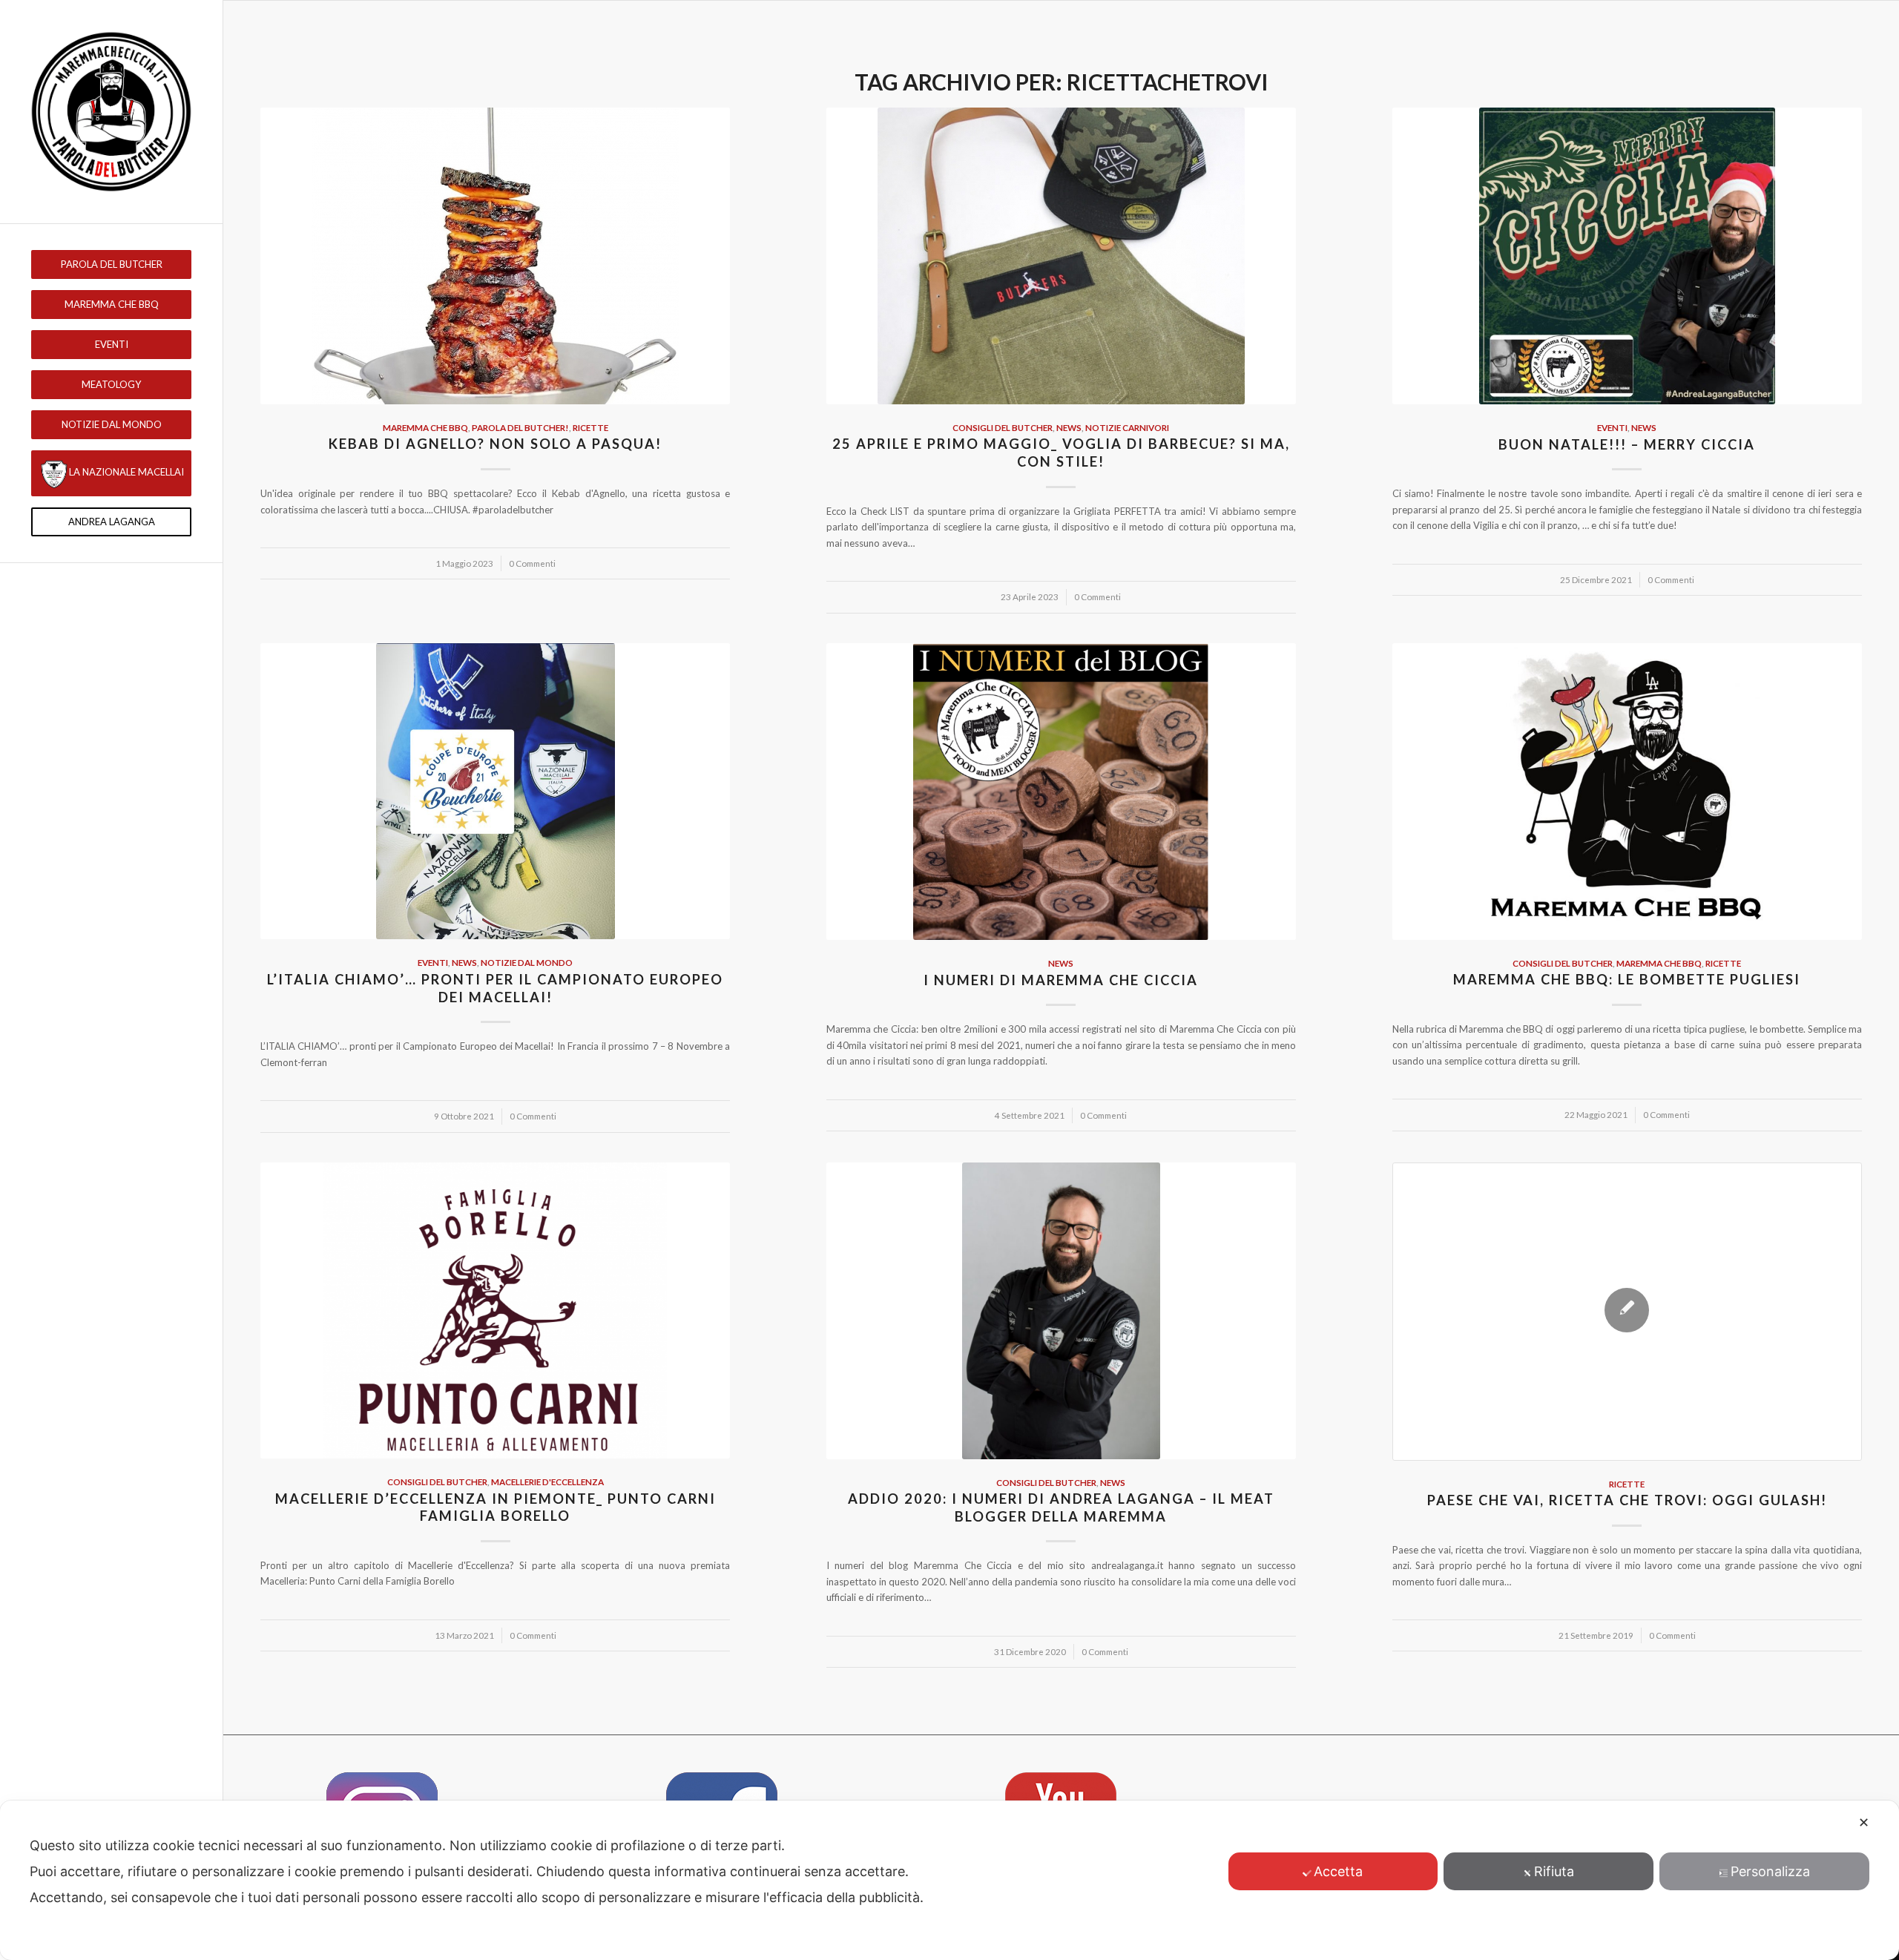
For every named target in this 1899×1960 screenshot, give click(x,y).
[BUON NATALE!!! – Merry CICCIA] (1627, 256)
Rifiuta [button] (1554, 1871)
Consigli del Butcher (1003, 427)
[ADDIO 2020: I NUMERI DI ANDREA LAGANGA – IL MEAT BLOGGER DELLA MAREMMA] (1061, 1311)
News (1069, 427)
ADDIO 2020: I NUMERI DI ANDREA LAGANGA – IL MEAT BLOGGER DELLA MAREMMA (1061, 1507)
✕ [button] (1864, 1822)
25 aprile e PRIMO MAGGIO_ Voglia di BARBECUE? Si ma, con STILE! (1061, 453)
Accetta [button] (1338, 1871)
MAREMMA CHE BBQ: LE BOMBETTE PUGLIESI (1627, 979)
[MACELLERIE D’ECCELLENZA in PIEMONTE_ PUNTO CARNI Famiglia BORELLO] (495, 1311)
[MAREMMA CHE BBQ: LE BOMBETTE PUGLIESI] (1627, 792)
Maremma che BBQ (425, 427)
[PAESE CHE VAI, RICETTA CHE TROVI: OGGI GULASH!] (1627, 1312)
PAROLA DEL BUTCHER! (520, 427)
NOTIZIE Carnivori (1127, 427)
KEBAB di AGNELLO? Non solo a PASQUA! (495, 444)
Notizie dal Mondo (527, 962)
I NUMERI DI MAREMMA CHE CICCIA (1061, 980)
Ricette (590, 427)
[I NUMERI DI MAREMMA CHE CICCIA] (1061, 792)
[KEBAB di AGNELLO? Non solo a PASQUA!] (495, 256)
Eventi (1612, 427)
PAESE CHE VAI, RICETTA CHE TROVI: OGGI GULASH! (1627, 1500)
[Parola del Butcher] (111, 112)
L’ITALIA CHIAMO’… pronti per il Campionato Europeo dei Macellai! (495, 988)
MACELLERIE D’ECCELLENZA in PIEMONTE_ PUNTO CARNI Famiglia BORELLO (496, 1507)
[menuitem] (111, 264)
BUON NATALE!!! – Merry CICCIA (1627, 444)
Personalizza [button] (1770, 1871)
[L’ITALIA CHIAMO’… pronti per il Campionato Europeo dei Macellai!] (495, 792)
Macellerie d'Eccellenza (547, 1481)
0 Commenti (532, 563)
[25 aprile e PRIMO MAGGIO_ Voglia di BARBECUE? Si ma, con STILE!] (1061, 256)
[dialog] (949, 1880)
